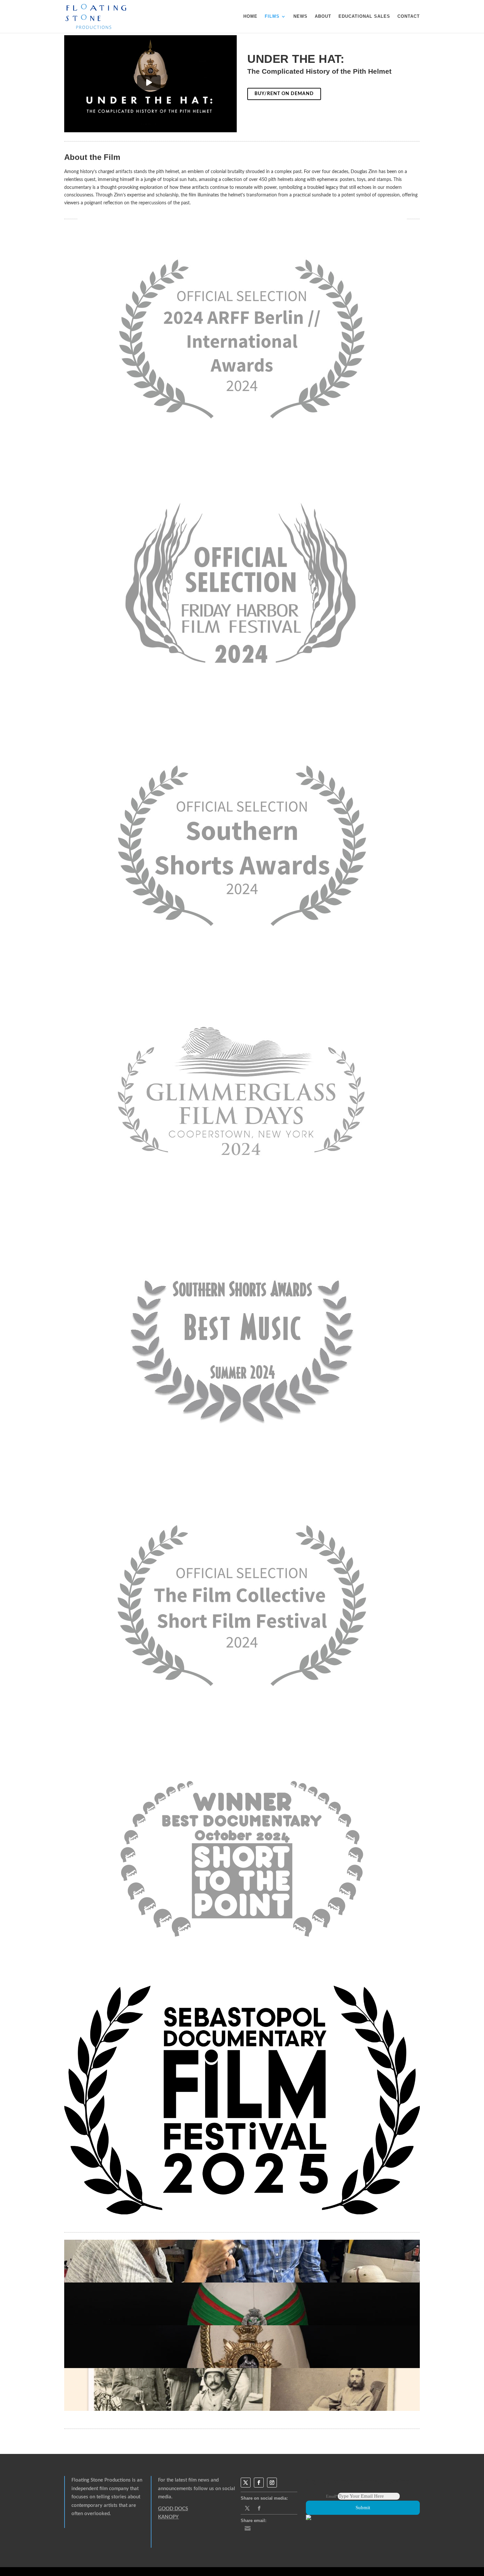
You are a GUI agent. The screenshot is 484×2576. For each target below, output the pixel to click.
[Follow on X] (246, 2483)
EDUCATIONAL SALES (364, 16)
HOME (250, 16)
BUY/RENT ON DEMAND (284, 94)
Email (332, 2496)
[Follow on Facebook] (259, 2483)
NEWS (300, 16)
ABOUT (323, 16)
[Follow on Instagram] (272, 2483)
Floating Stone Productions (101, 2480)
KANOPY (168, 2517)
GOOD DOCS (173, 2509)
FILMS (272, 16)
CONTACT (409, 16)
